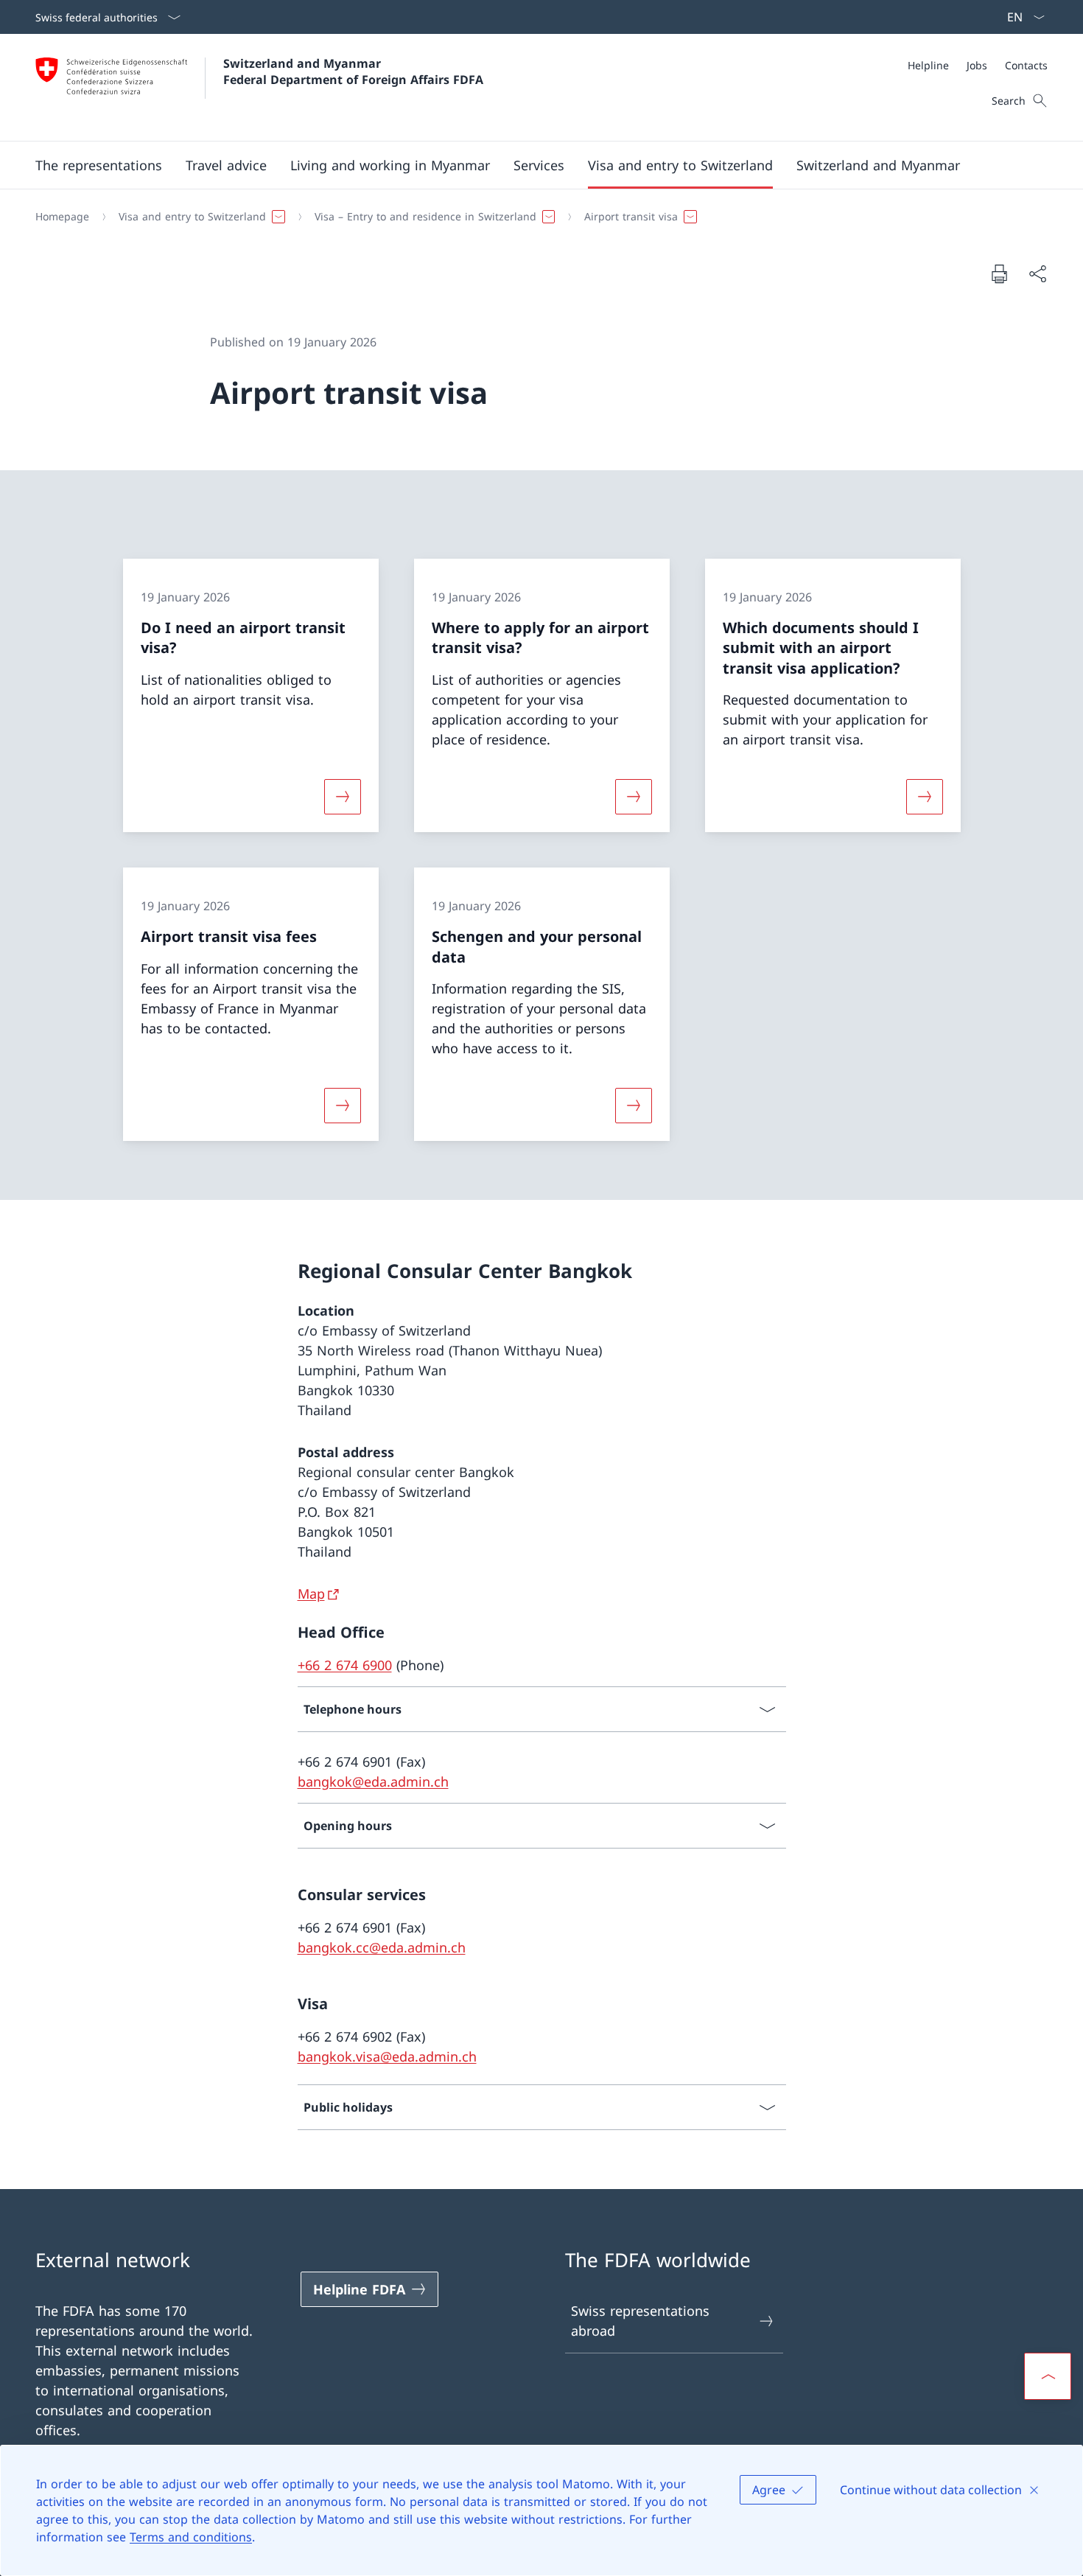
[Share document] (1037, 274)
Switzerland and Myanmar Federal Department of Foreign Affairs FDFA (353, 71)
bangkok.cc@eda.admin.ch (382, 1947)
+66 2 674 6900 (345, 1665)
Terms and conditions (191, 2537)
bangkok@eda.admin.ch (373, 1781)
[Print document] (999, 273)
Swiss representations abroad (640, 2321)
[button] (99, 165)
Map (311, 1594)
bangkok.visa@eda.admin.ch (387, 2056)
